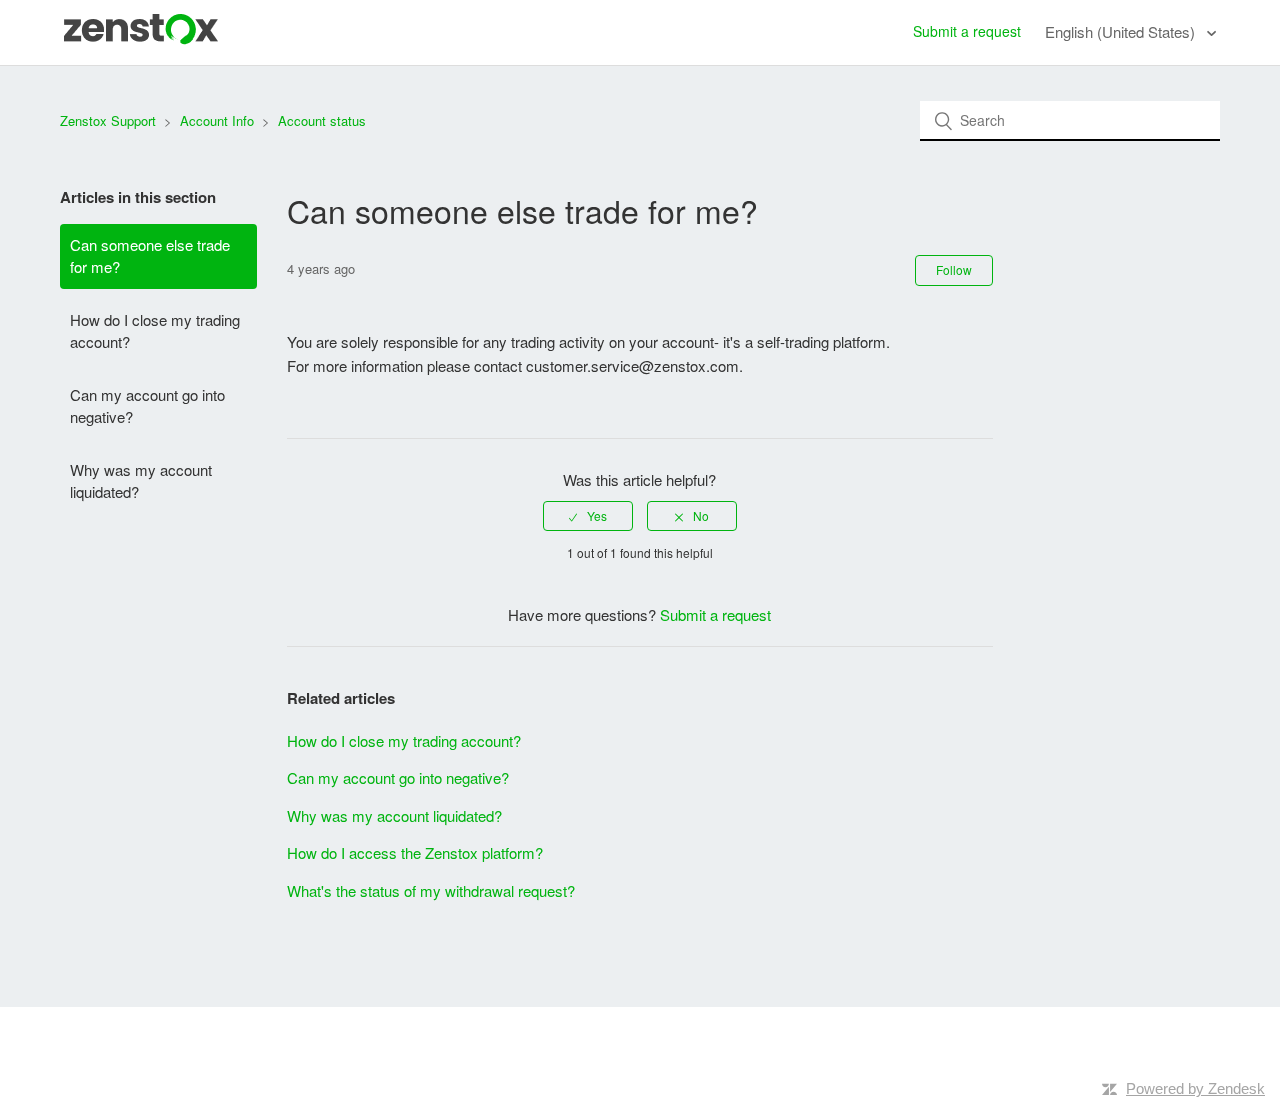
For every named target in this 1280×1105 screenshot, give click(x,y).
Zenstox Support (108, 120)
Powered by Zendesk (1195, 1088)
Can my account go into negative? (147, 406)
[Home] (141, 38)
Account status (322, 120)
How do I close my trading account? (155, 331)
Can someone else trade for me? (150, 256)
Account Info (217, 120)
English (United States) (1122, 31)
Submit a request (967, 31)
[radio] (588, 516)
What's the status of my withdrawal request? (431, 890)
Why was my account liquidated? (141, 481)
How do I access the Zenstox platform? (415, 852)
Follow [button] (954, 269)
